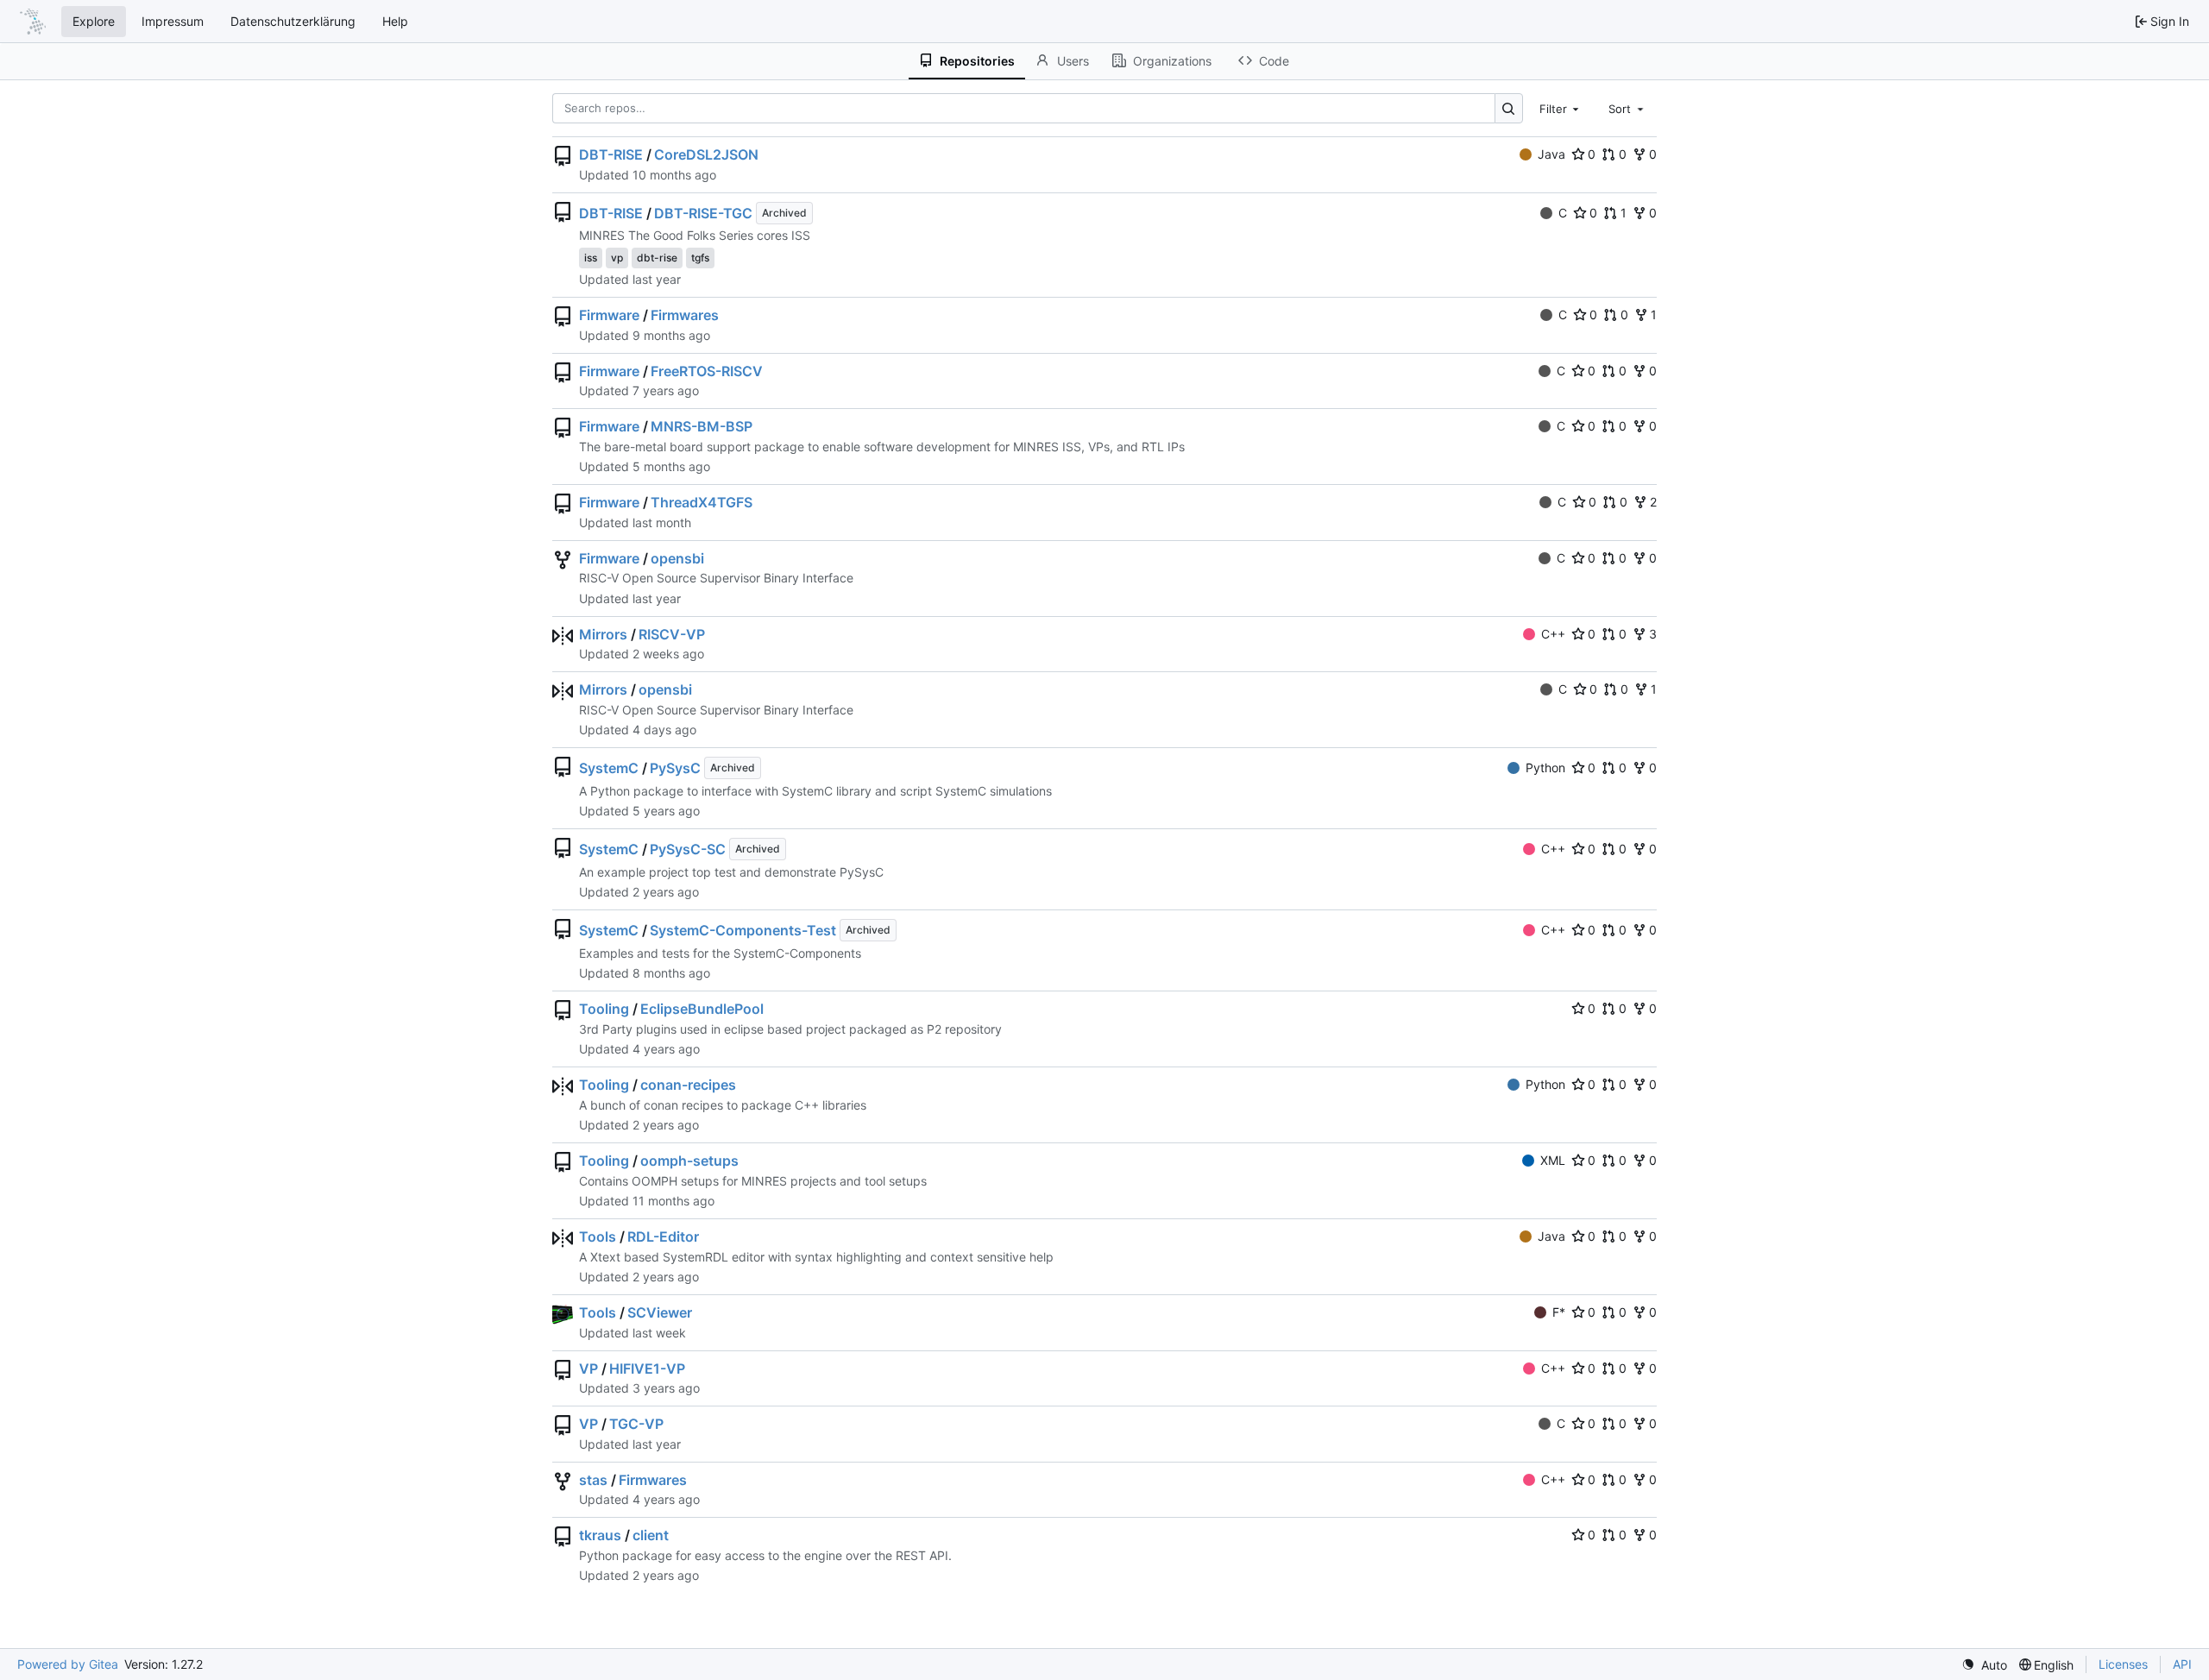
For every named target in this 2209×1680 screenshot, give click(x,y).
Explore (94, 21)
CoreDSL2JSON (706, 154)
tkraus (600, 1535)
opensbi (677, 558)
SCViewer (660, 1312)
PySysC (675, 768)
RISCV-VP (672, 634)
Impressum (173, 21)
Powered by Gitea (68, 1664)
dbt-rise (657, 258)
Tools (598, 1236)
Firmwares (685, 315)
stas (593, 1480)
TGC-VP (636, 1424)
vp (617, 258)
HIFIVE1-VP (647, 1369)
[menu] (1984, 1665)
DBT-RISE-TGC (703, 213)
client (651, 1535)
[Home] (33, 22)
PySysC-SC (688, 849)
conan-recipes (688, 1085)
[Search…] (1509, 108)
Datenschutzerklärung (293, 21)
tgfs (700, 258)
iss (591, 258)
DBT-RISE (611, 154)
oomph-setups (689, 1161)
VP (588, 1369)
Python (1545, 768)
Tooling (604, 1009)
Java (1551, 154)
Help (395, 21)
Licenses (2123, 1664)
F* (1559, 1312)
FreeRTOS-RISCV (707, 371)
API (2182, 1664)
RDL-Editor (663, 1236)
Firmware (609, 315)
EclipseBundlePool (702, 1009)
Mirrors (603, 634)
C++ (1553, 634)
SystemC (609, 768)
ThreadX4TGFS (702, 502)
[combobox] (1561, 108)
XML (1553, 1160)
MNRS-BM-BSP (702, 426)
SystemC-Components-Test (743, 930)
